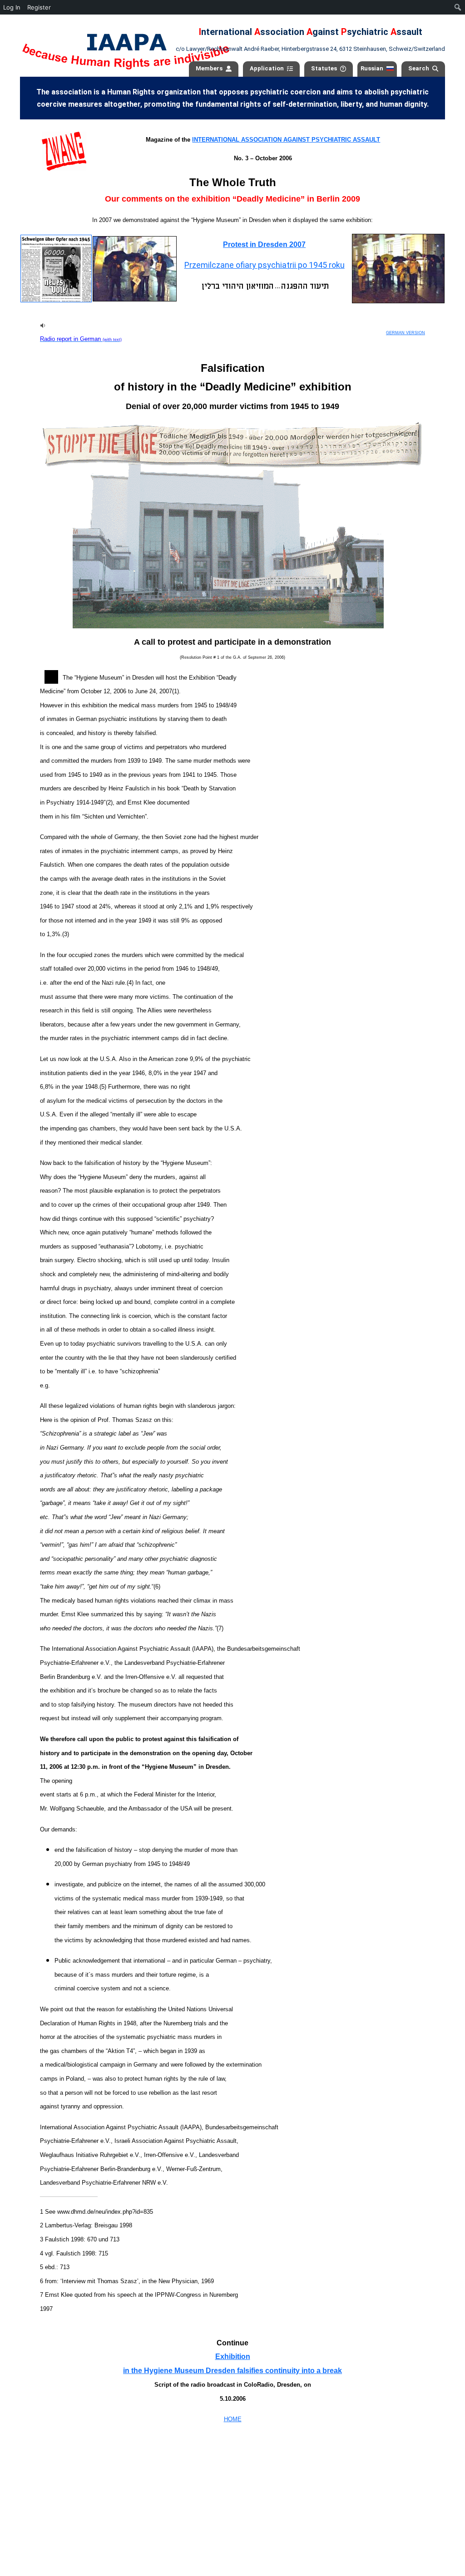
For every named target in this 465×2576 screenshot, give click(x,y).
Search (419, 68)
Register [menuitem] (39, 7)
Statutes (324, 68)
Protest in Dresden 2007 (264, 244)
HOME (233, 2419)
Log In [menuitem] (12, 7)
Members (209, 68)
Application (267, 68)
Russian (372, 68)
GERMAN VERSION (406, 333)
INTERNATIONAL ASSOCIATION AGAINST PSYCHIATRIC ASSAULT (286, 140)
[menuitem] (458, 7)
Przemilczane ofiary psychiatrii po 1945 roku (265, 265)
